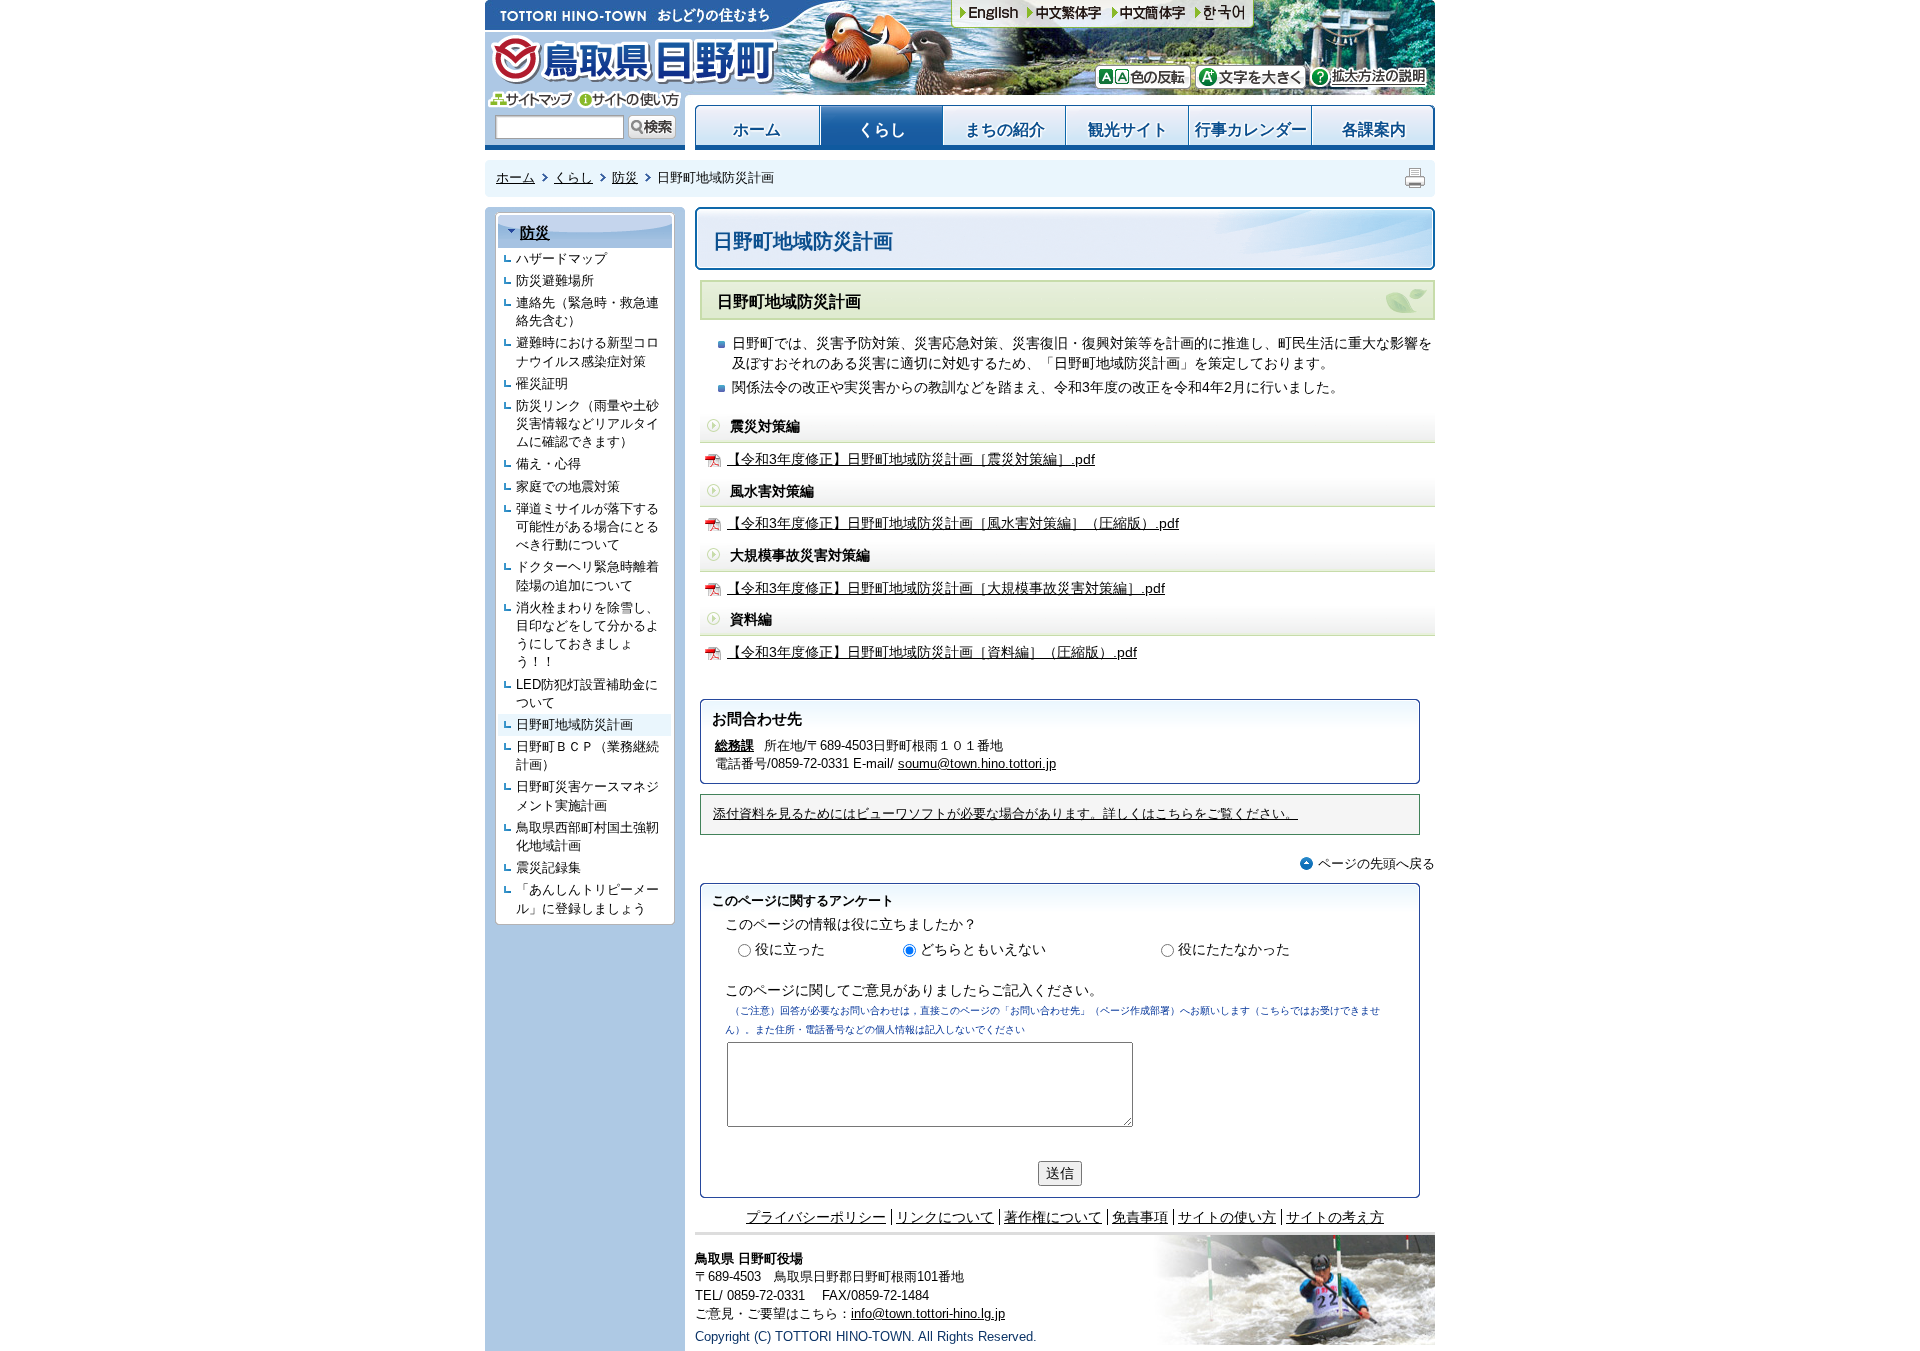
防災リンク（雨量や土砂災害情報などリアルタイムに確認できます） (587, 423)
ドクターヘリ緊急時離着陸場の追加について (587, 575)
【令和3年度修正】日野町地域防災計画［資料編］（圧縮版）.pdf (932, 652)
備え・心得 (548, 463)
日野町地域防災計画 (574, 724)
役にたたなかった (1234, 949)
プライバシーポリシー (816, 1217)
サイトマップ (531, 99)
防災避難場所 (555, 280)
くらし (882, 129)
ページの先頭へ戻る (1376, 863)
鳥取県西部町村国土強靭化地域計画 (587, 836)
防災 (625, 177)
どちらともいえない (983, 949)
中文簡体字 (1064, 14)
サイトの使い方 (629, 99)
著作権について (1053, 1217)
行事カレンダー (1251, 129)
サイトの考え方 (1335, 1217)
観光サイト (1128, 129)
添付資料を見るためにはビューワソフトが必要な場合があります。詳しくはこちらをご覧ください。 (1005, 814)
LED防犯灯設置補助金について (587, 693)
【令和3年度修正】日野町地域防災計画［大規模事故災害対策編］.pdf (946, 588)
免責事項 (1140, 1217)
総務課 (734, 745)
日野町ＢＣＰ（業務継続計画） (587, 755)
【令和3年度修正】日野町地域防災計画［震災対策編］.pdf (911, 459)
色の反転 (1155, 77)
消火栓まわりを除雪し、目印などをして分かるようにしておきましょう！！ (587, 635)
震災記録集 (548, 867)
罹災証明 (542, 383)
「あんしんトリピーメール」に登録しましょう (587, 898)
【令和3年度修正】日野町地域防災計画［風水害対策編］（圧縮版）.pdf (953, 523)
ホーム (757, 129)
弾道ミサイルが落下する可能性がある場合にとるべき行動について (587, 526)
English (989, 14)
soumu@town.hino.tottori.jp (977, 763)
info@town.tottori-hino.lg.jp (928, 1313)
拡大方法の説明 (1368, 77)
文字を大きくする (1250, 77)
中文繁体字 (1149, 14)
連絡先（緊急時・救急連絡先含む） (587, 311)
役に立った (790, 949)
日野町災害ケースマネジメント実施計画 (587, 795)
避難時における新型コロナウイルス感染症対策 (587, 351)
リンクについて (945, 1217)
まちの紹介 (1005, 129)
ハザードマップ (561, 258)
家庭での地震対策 (568, 486)
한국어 (1220, 14)
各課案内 (1374, 129)
